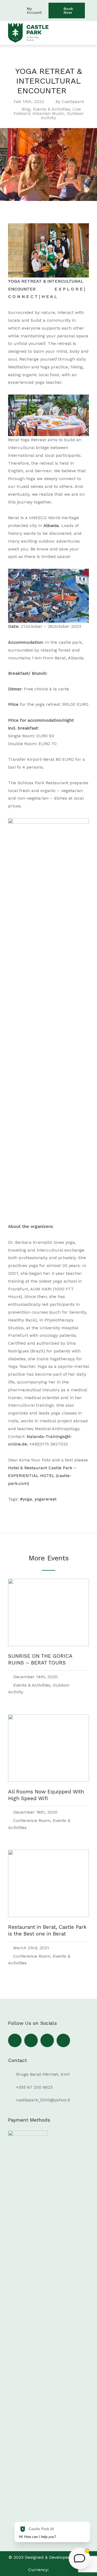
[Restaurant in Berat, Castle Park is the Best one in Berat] (48, 1916)
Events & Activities (51, 109)
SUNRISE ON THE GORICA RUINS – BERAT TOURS (40, 1659)
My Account (34, 11)
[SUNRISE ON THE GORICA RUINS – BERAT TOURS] (48, 1645)
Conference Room (32, 1820)
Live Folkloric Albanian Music (47, 111)
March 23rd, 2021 (31, 1948)
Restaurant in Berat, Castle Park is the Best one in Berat (47, 1930)
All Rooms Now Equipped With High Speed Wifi (46, 1795)
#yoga (26, 1499)
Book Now (68, 11)
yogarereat (46, 1499)
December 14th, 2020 (35, 1677)
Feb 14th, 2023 (29, 102)
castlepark (73, 102)
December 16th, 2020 (35, 1812)
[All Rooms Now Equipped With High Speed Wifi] (48, 1780)
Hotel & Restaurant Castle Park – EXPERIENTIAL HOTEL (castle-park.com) (42, 1476)
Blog (26, 109)
